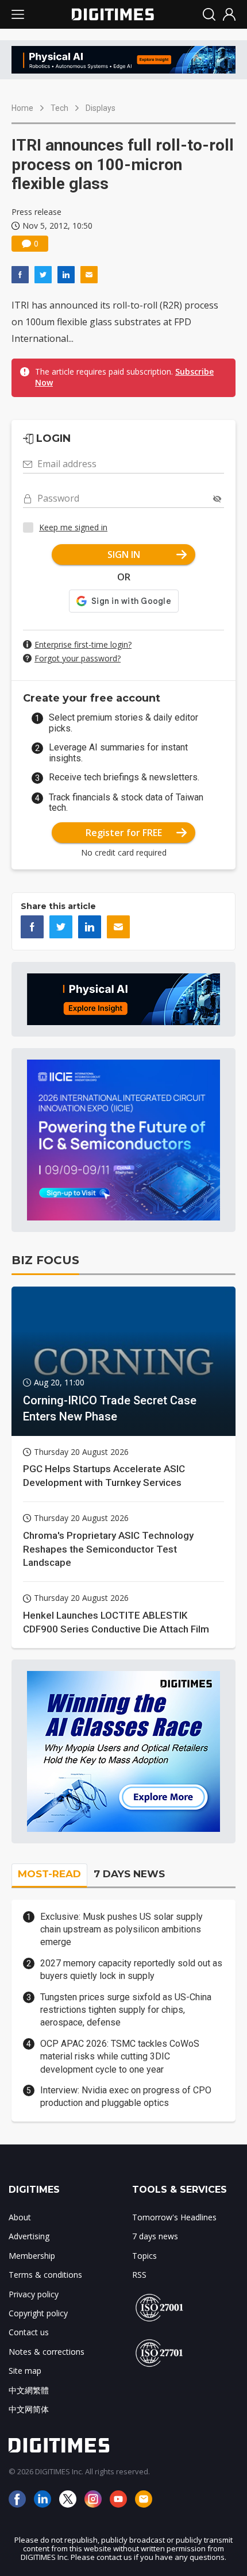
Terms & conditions (45, 2275)
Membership (32, 2256)
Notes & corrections (47, 2352)
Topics (144, 2256)
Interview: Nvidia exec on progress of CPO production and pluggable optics (126, 2096)
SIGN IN (124, 555)
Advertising (29, 2236)
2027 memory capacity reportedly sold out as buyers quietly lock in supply (131, 1969)
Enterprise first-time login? (83, 644)
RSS (139, 2275)
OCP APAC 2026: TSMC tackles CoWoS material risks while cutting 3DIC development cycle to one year (120, 2057)
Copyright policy (38, 2313)
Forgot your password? (78, 658)
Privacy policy (34, 2294)
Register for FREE (124, 833)
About (20, 2217)
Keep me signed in (73, 527)
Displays (101, 108)
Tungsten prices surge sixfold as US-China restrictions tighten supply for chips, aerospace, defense (126, 2010)
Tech (59, 108)
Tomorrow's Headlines (174, 2217)
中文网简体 (29, 2409)
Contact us (29, 2332)
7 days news (155, 2236)
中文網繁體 (29, 2390)
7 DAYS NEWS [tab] (129, 1874)
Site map (25, 2371)
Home (22, 108)
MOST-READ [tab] (49, 1874)
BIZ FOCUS (45, 1260)
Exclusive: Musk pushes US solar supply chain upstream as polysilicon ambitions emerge (121, 1930)
